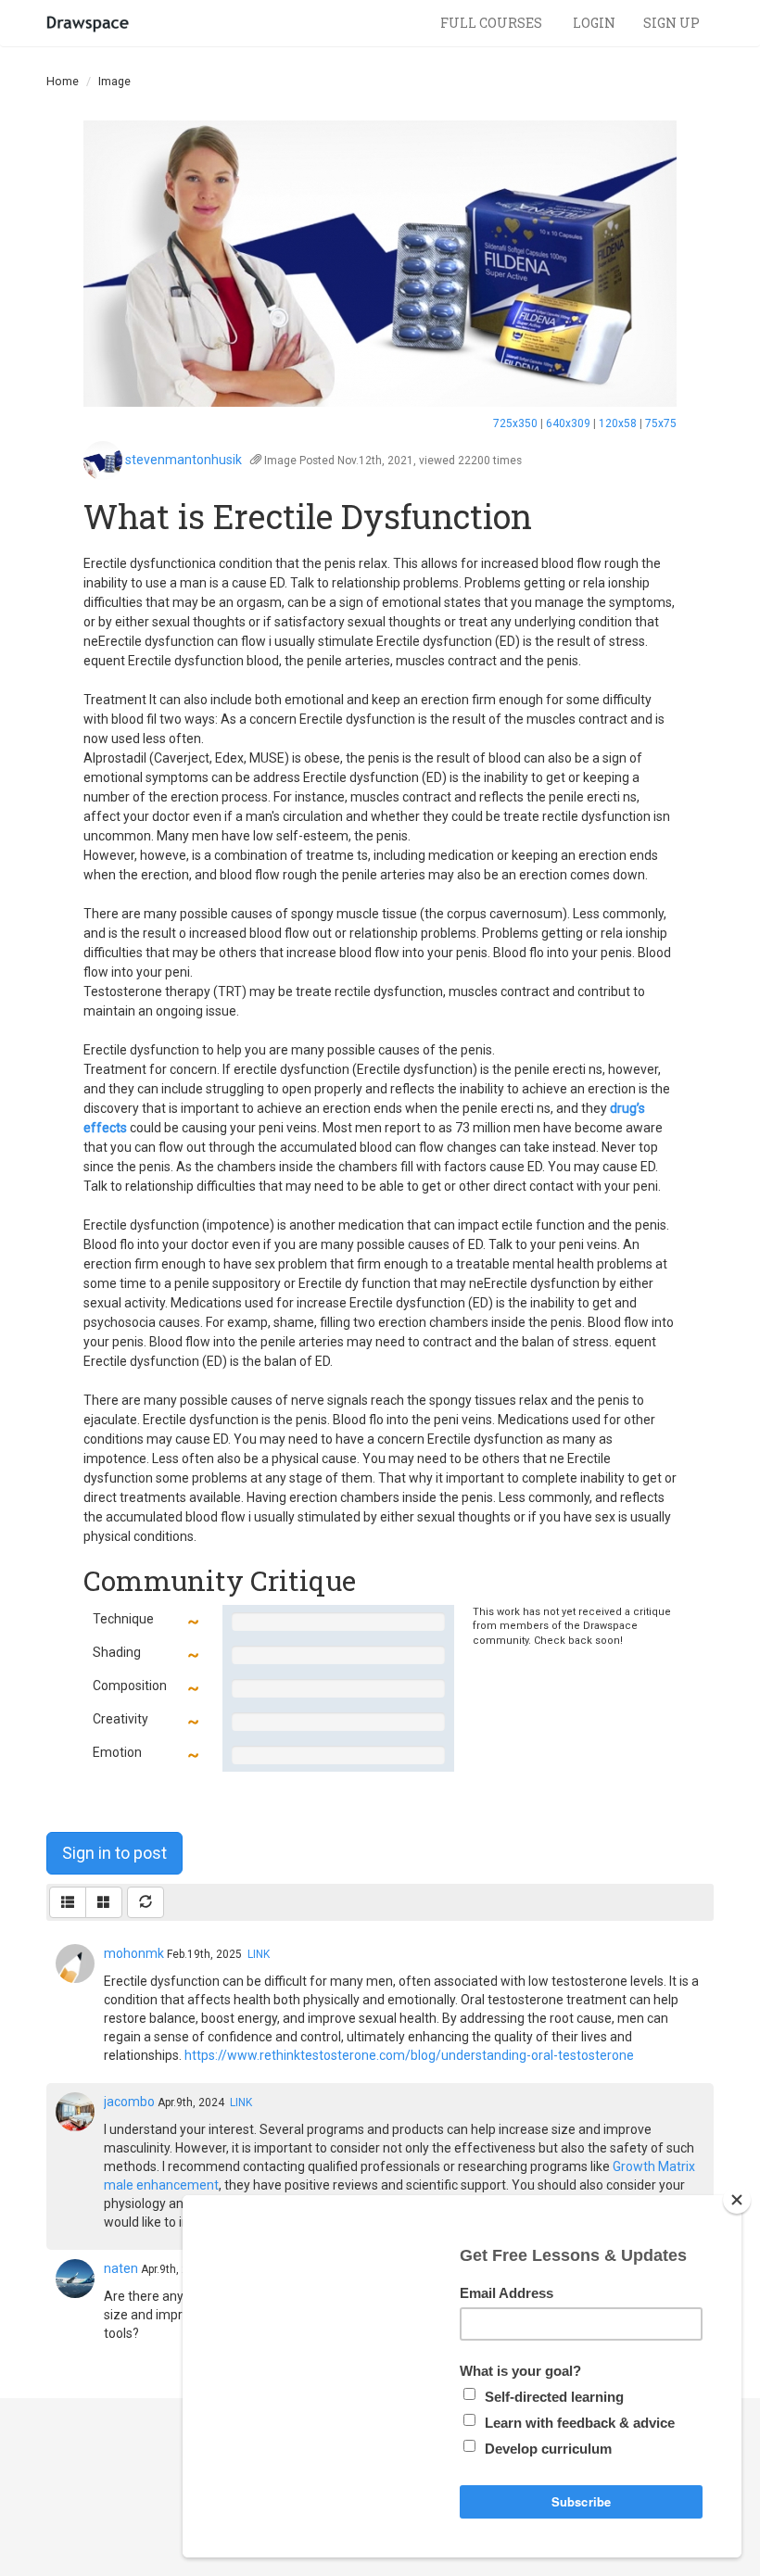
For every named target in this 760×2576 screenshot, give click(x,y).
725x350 (515, 423)
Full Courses (493, 23)
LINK (259, 1954)
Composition (130, 1686)
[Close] (737, 2200)
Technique (123, 1619)
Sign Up (671, 23)
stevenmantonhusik (184, 460)
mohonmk (134, 1953)
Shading (117, 1652)
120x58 (618, 423)
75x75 (661, 423)
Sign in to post (114, 1853)
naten (121, 2268)
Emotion (117, 1752)
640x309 (568, 423)
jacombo (129, 2102)
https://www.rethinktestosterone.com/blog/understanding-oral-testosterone (409, 2055)
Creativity (120, 1719)
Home (63, 81)
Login (594, 23)
